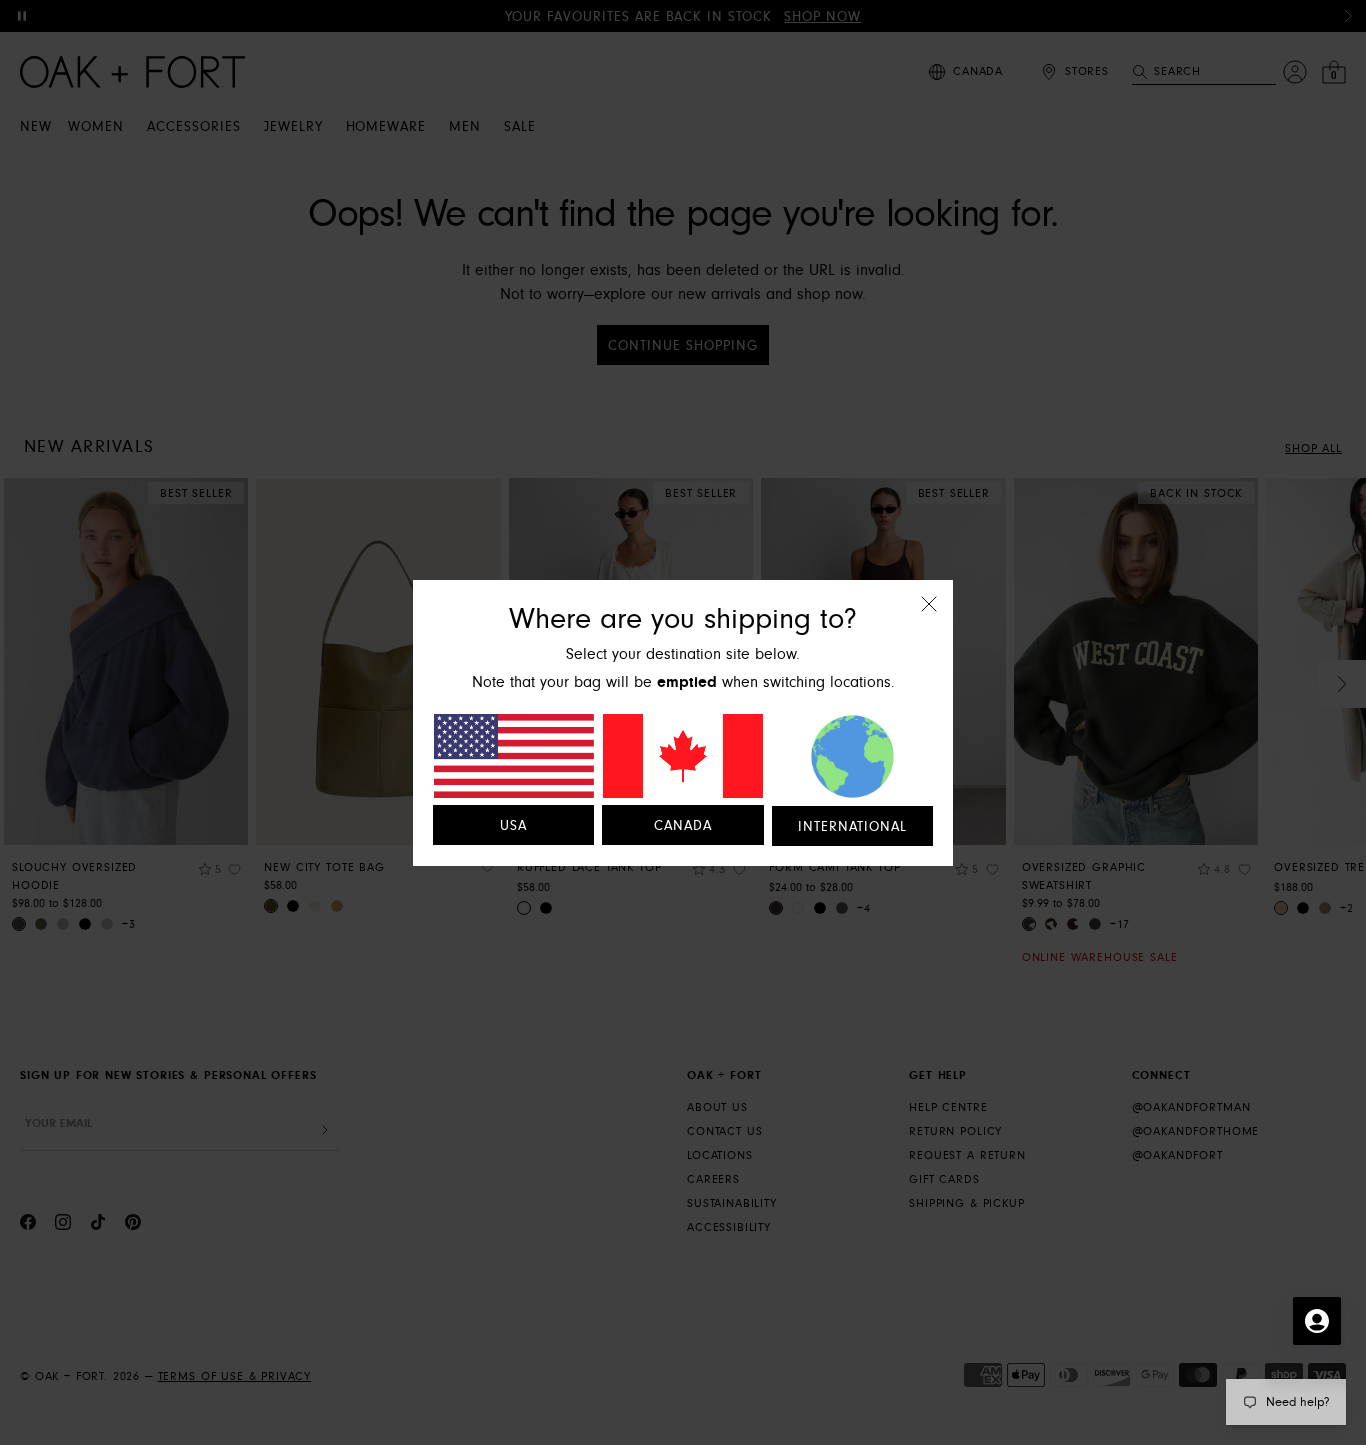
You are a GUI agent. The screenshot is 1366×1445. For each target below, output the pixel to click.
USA (513, 826)
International (852, 827)
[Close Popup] (929, 617)
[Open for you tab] (1317, 1321)
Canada (683, 826)
